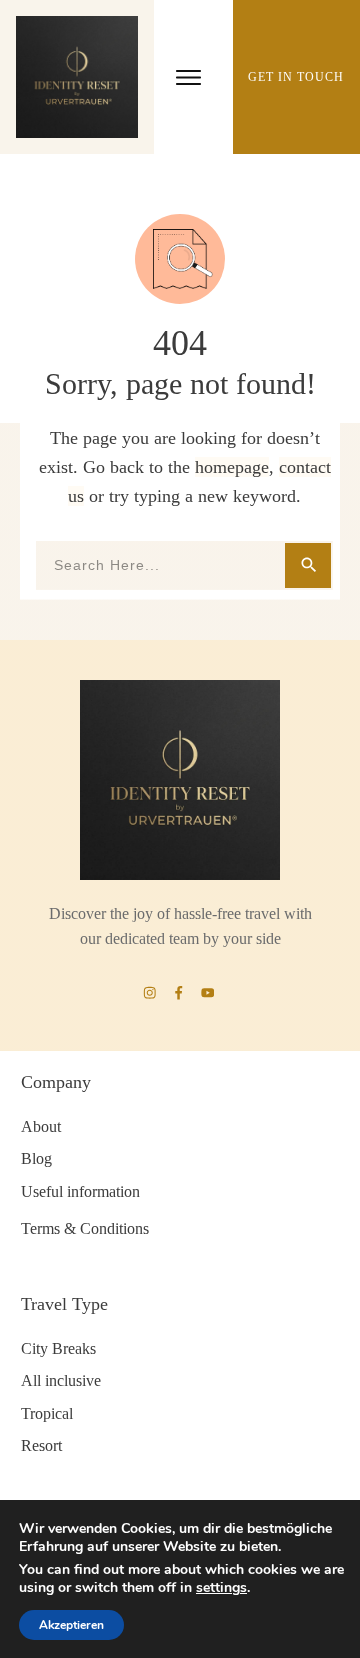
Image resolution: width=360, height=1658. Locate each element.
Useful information (80, 1191)
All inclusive (61, 1380)
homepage (232, 467)
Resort (41, 1445)
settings (221, 1588)
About (41, 1126)
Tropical (47, 1413)
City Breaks (58, 1348)
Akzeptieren (71, 1625)
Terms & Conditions (85, 1228)
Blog (36, 1158)
